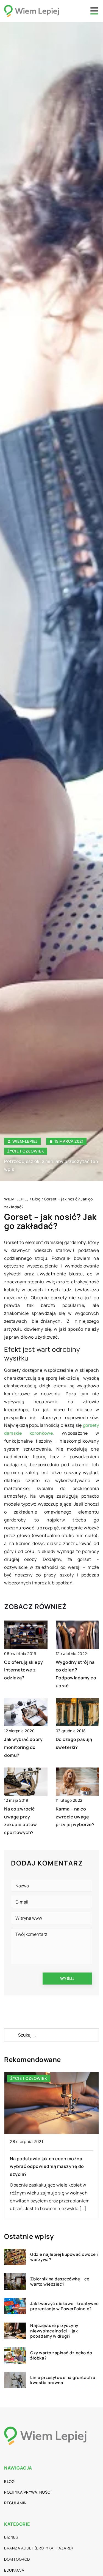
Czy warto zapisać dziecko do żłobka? (61, 2356)
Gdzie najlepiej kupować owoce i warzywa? (64, 2257)
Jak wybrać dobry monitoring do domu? (23, 1747)
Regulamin (16, 2503)
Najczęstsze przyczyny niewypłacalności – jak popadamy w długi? (54, 2331)
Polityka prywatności (28, 2492)
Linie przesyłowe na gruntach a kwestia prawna (63, 2380)
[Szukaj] (11, 2035)
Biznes (11, 2537)
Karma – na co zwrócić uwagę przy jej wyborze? (75, 1817)
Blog (9, 2481)
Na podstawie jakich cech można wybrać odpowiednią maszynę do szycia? (47, 2167)
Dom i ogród (17, 2559)
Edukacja (14, 2570)
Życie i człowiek (26, 1151)
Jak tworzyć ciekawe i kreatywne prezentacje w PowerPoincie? (65, 2306)
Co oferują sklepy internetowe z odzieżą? (24, 1670)
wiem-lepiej (25, 1141)
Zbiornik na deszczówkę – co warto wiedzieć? (60, 2282)
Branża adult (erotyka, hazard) (39, 2548)
